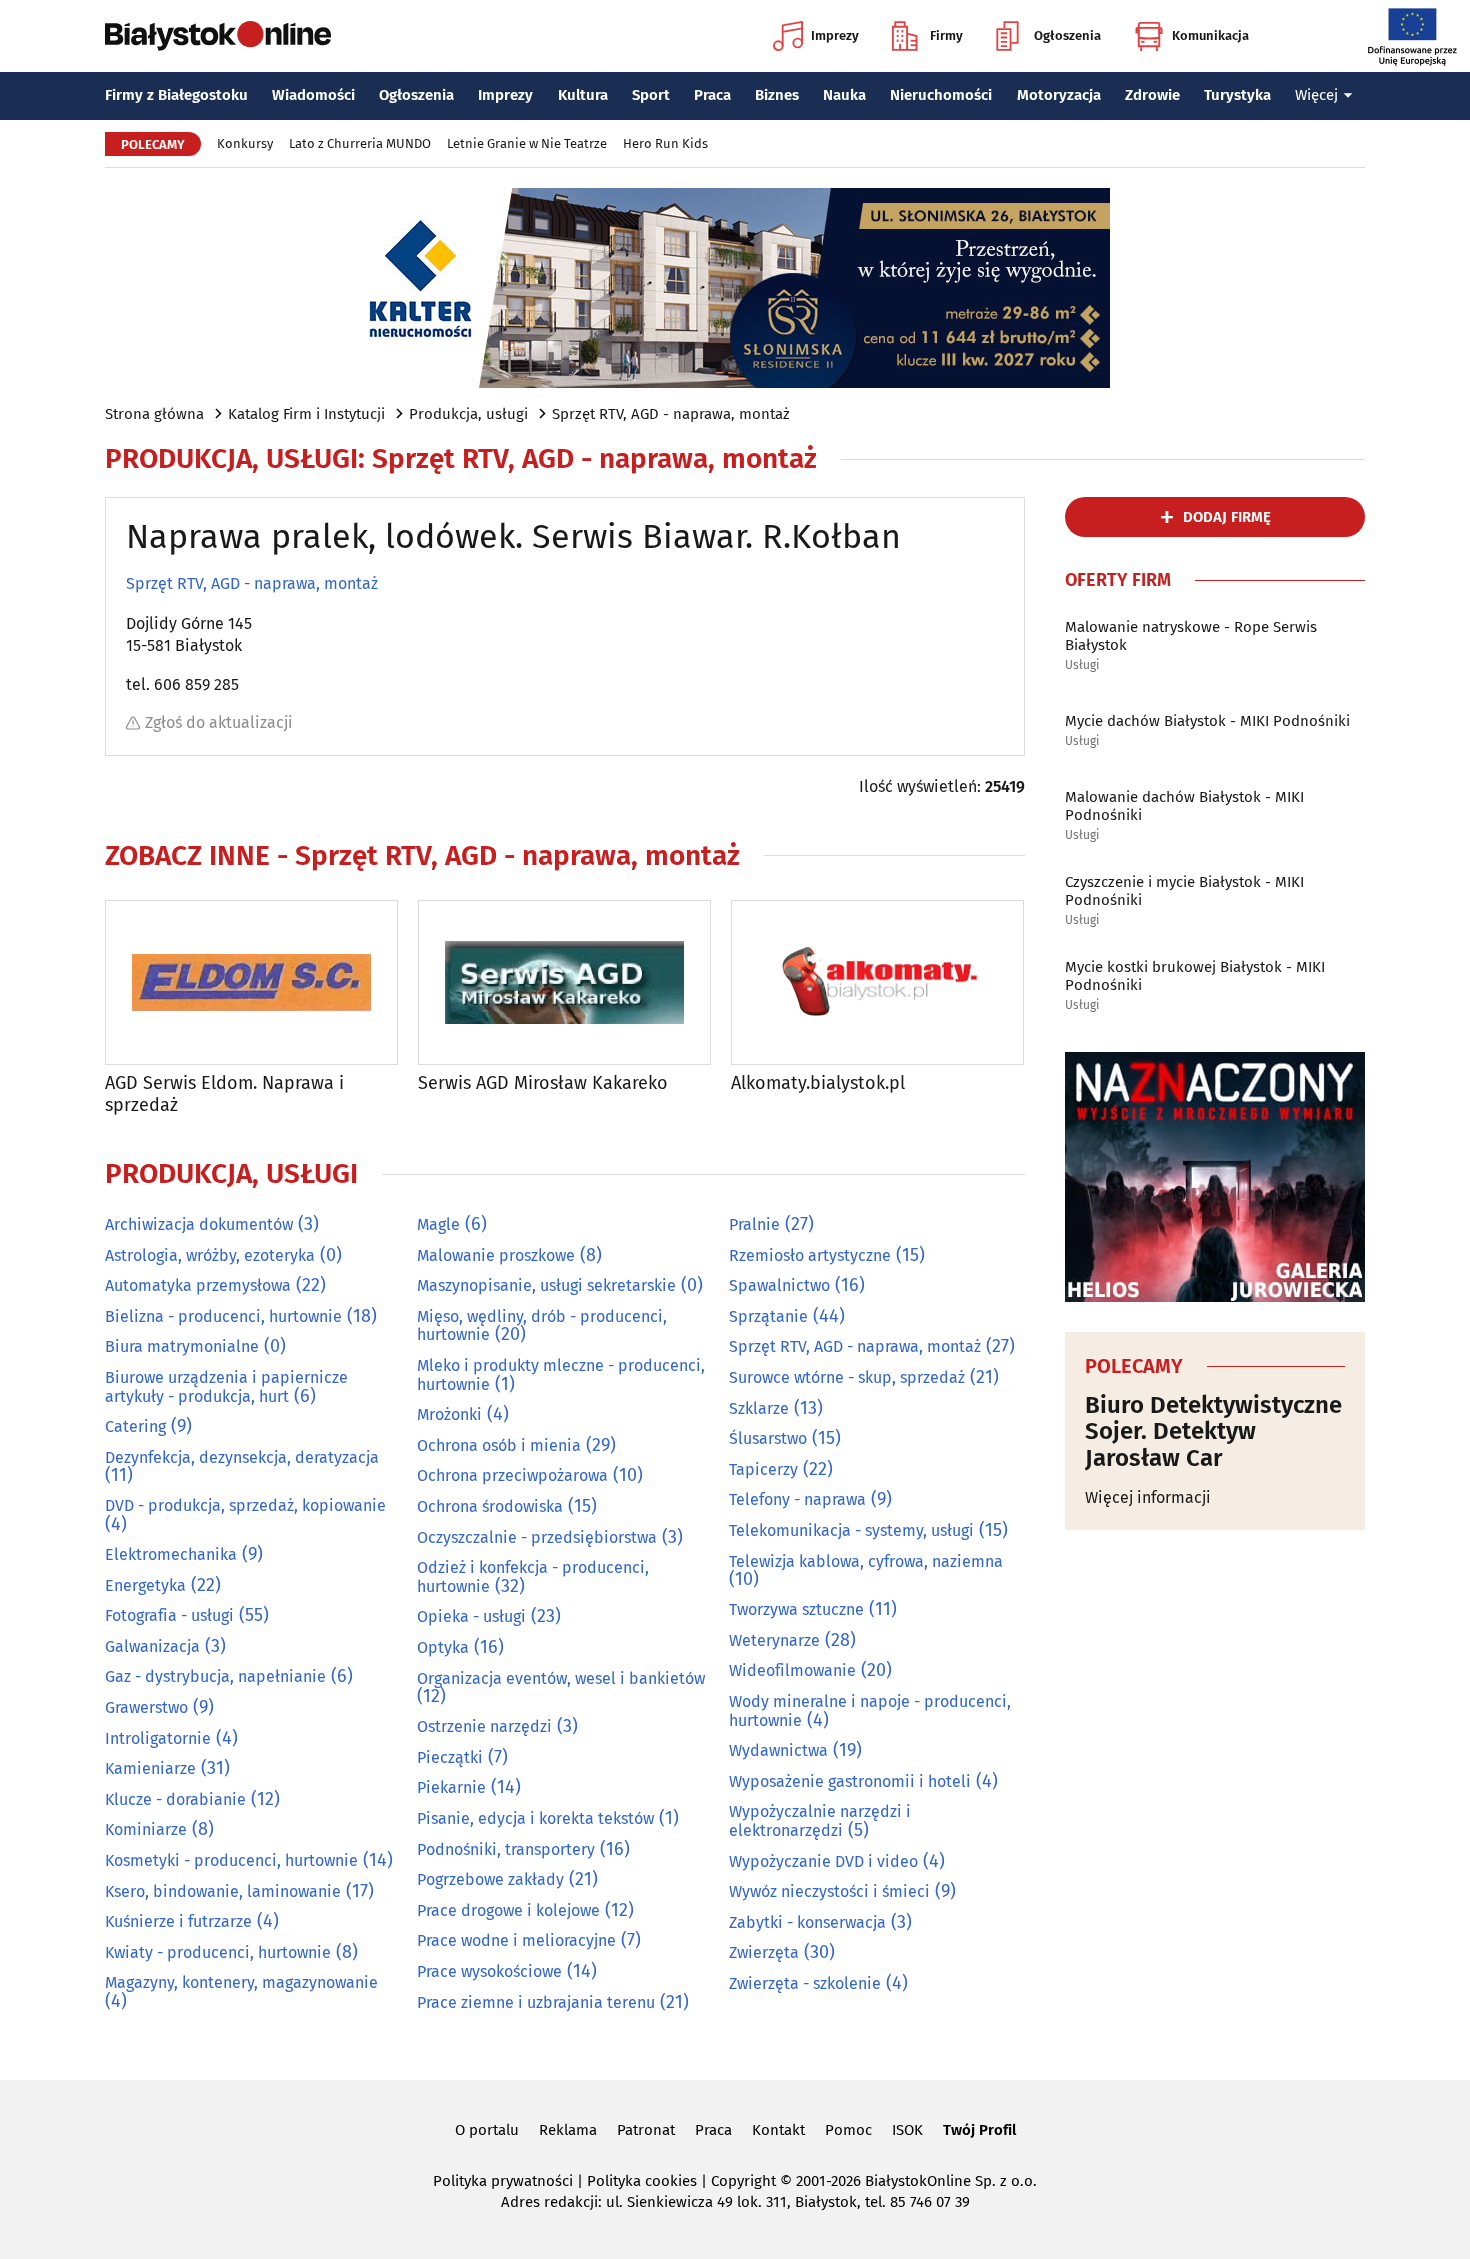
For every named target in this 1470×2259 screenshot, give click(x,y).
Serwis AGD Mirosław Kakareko (543, 1083)
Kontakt (778, 2130)
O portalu (487, 2130)
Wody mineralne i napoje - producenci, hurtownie (870, 1711)
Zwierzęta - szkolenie (805, 1983)
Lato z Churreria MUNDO (360, 143)
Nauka (844, 95)
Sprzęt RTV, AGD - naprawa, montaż (671, 414)
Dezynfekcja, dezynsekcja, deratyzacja (242, 1457)
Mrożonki (449, 1414)
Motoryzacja (1059, 95)
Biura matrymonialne (182, 1346)
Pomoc (848, 2130)
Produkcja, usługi (468, 414)
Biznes (777, 95)
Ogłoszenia (1067, 35)
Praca (712, 95)
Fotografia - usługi (169, 1615)
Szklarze (759, 1408)
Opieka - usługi (471, 1616)
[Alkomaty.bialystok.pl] (877, 982)
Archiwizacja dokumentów (199, 1224)
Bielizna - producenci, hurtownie (223, 1316)
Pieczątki (450, 1757)
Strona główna (154, 414)
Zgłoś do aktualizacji (219, 722)
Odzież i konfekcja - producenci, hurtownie (533, 1577)
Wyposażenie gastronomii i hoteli (850, 1781)
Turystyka (1237, 95)
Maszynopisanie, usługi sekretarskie (546, 1285)
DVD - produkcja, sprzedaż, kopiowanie (245, 1505)
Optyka (443, 1647)
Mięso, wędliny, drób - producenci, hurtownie (542, 1326)
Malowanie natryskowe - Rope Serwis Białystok (1191, 636)
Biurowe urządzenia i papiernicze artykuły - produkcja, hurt (226, 1387)
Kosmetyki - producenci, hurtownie (231, 1860)
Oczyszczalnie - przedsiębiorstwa (537, 1537)
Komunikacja (1210, 35)
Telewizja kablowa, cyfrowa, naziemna (866, 1561)
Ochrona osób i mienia (499, 1445)
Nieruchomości (941, 95)
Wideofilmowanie (792, 1670)
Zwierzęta (764, 1952)
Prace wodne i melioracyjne (516, 1940)
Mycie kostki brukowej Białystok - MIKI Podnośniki (1195, 976)
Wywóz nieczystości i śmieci (829, 1891)
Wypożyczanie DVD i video (823, 1861)
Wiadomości (313, 95)
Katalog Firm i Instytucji (306, 414)
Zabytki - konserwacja (807, 1922)
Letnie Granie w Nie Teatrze (527, 143)
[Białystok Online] (218, 36)
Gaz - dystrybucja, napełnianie (215, 1676)
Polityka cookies (642, 2181)
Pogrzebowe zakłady (490, 1879)
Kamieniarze (150, 1768)
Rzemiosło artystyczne (810, 1255)
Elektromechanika (171, 1554)
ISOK (907, 2130)
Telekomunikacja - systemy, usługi (851, 1530)
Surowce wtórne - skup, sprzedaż (847, 1377)
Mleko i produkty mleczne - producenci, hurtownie (561, 1375)
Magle (438, 1224)
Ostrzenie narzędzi (484, 1726)
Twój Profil (979, 2130)
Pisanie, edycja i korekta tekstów (535, 1818)
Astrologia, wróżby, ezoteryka (210, 1255)
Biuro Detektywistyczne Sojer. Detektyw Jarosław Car (1213, 1431)
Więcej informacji (1148, 1497)
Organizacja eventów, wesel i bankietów (561, 1678)
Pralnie (754, 1224)
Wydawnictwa (778, 1750)
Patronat (646, 2130)
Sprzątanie (768, 1316)
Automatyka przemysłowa (198, 1285)
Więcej (1316, 95)
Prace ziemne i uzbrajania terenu (536, 2002)
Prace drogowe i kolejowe (508, 1910)
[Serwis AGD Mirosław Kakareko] (564, 982)
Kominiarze (146, 1829)
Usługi (1082, 665)
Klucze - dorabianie (175, 1799)
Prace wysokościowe (489, 1971)
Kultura (583, 95)
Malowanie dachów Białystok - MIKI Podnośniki (1184, 806)
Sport (651, 95)
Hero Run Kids (665, 143)
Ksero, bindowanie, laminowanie (223, 1891)
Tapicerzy (763, 1469)
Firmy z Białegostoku (176, 95)
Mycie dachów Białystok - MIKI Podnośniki (1207, 721)
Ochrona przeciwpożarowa (512, 1475)
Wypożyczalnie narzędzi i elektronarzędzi (820, 1821)
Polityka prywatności (503, 2181)
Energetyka (145, 1585)
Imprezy (835, 35)
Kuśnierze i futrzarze (178, 1921)
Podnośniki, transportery (506, 1849)
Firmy (946, 35)
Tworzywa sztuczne (796, 1609)
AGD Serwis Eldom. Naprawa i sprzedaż (224, 1094)
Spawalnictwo (779, 1285)
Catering (135, 1426)
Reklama (568, 2130)
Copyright (743, 2181)
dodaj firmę (1227, 517)
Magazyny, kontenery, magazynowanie (241, 1982)
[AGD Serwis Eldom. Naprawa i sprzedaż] (251, 982)
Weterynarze (774, 1640)
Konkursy (245, 143)
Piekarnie (451, 1787)
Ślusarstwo (768, 1438)
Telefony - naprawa (797, 1499)
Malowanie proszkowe (496, 1255)
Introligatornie (158, 1738)
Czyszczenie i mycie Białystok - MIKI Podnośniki (1184, 891)
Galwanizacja (152, 1646)
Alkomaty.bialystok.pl (818, 1083)
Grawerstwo (146, 1707)
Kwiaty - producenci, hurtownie (218, 1952)
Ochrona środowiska (490, 1506)
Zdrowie (1152, 95)
